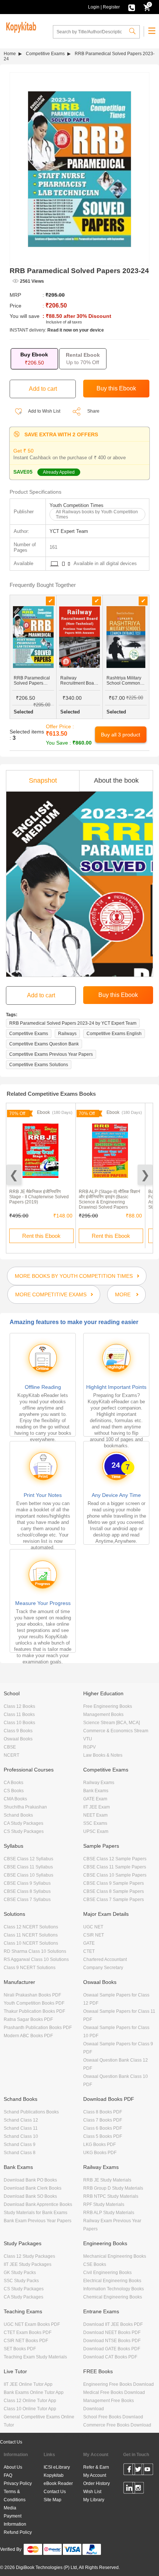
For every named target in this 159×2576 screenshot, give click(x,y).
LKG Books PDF (99, 2145)
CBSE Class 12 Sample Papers (115, 1859)
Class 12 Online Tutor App (30, 2401)
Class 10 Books (19, 1723)
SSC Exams (95, 1823)
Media (10, 2508)
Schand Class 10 (21, 2136)
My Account (95, 2475)
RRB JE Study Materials (107, 2180)
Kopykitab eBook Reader (58, 2479)
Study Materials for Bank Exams (35, 2213)
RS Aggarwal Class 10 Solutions (36, 1959)
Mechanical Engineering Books (115, 2256)
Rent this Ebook (41, 1236)
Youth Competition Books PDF (34, 2003)
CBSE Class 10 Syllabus (28, 1875)
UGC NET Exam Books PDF (32, 2324)
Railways (67, 1034)
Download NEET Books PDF (112, 2332)
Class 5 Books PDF (103, 2136)
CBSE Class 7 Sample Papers (114, 1900)
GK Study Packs (20, 2273)
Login (94, 7)
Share (93, 411)
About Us (13, 2467)
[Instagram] (138, 2489)
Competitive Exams (45, 54)
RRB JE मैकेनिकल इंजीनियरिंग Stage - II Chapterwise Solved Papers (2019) (39, 1197)
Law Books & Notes (103, 1755)
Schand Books (18, 1815)
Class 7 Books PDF (103, 2120)
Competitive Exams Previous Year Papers (51, 1054)
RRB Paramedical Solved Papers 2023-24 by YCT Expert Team (73, 1023)
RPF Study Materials (104, 2204)
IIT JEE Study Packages (28, 2264)
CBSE (10, 1747)
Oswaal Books (18, 1739)
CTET (89, 1951)
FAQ (8, 2475)
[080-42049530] (132, 7)
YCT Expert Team (69, 531)
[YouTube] (147, 2471)
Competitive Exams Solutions (39, 1065)
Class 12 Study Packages (29, 2256)
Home (10, 54)
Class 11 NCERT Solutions (31, 1935)
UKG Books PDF (100, 2153)
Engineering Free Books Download (119, 2384)
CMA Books (15, 1799)
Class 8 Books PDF (103, 2112)
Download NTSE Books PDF (112, 2341)
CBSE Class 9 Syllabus (27, 1883)
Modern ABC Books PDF (28, 2036)
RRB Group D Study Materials (113, 2188)
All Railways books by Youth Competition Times (97, 514)
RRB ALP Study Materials (109, 2213)
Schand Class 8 (20, 2153)
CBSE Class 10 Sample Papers (115, 1875)
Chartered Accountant (105, 1959)
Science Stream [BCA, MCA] (111, 1723)
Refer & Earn (96, 2467)
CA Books (13, 1783)
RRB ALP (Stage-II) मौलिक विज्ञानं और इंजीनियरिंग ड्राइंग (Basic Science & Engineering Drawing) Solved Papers (109, 1199)
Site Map (53, 2500)
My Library (94, 2500)
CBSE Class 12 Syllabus (28, 1859)
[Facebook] (129, 2471)
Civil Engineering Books (107, 2273)
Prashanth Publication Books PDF (38, 2028)
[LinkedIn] (129, 2489)
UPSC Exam (96, 1831)
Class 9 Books (18, 1731)
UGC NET (93, 1927)
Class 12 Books (19, 1706)
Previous (14, 1175)
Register (111, 7)
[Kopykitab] (20, 26)
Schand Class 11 (21, 2128)
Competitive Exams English (114, 1034)
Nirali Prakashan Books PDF (32, 1995)
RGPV (89, 1747)
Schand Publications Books (31, 2112)
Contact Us (11, 2442)
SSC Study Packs (21, 2281)
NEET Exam (95, 1815)
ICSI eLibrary (57, 2467)
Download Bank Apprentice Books (38, 2204)
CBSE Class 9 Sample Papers (114, 1883)
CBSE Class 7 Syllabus (27, 1900)
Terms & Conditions (15, 2496)
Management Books (103, 1714)
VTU (88, 1739)
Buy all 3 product (121, 735)
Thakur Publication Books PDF (34, 2011)
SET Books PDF (20, 2349)
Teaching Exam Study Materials (35, 2357)
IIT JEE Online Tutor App (28, 2384)
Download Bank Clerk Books (33, 2188)
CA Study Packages (23, 1823)
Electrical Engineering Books (112, 2281)
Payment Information (15, 2520)
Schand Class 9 (20, 2145)
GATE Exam (95, 1799)
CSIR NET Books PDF (26, 2341)
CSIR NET (94, 1935)
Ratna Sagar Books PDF (28, 2019)
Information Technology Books (114, 2289)
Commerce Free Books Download (117, 2425)
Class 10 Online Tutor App (30, 2409)
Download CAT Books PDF (110, 2357)
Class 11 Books (19, 1714)
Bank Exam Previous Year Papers (38, 2221)
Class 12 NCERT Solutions (31, 1927)
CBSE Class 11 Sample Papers (115, 1867)
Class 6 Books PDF (103, 2128)
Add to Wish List (44, 411)
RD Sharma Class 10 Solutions (35, 1951)
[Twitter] (138, 2471)
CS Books (14, 1791)
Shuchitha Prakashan (25, 1807)
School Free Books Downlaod (113, 2417)
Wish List (92, 2492)
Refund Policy (18, 2532)
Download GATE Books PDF (112, 2349)
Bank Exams (96, 1791)
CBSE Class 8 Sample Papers (114, 1891)
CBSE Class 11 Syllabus (28, 1867)
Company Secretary (103, 1968)
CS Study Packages (24, 1831)
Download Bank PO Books (30, 2180)
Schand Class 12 (21, 2120)
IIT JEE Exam (97, 1807)
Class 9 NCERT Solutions (30, 1968)
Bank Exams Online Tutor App (34, 2392)
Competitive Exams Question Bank (44, 1044)
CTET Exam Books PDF (28, 2332)
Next (145, 1175)
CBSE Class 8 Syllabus (27, 1891)
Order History (97, 2483)
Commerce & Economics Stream (116, 1731)
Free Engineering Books (108, 1706)
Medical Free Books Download (114, 2392)
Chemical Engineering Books (113, 2297)
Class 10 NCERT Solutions (31, 1943)
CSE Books (95, 2264)
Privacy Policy (18, 2483)
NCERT (11, 1755)
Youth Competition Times (77, 505)
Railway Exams (99, 1783)
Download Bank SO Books (30, 2196)
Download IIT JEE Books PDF (113, 2324)
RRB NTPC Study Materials (111, 2196)
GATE (89, 1943)
